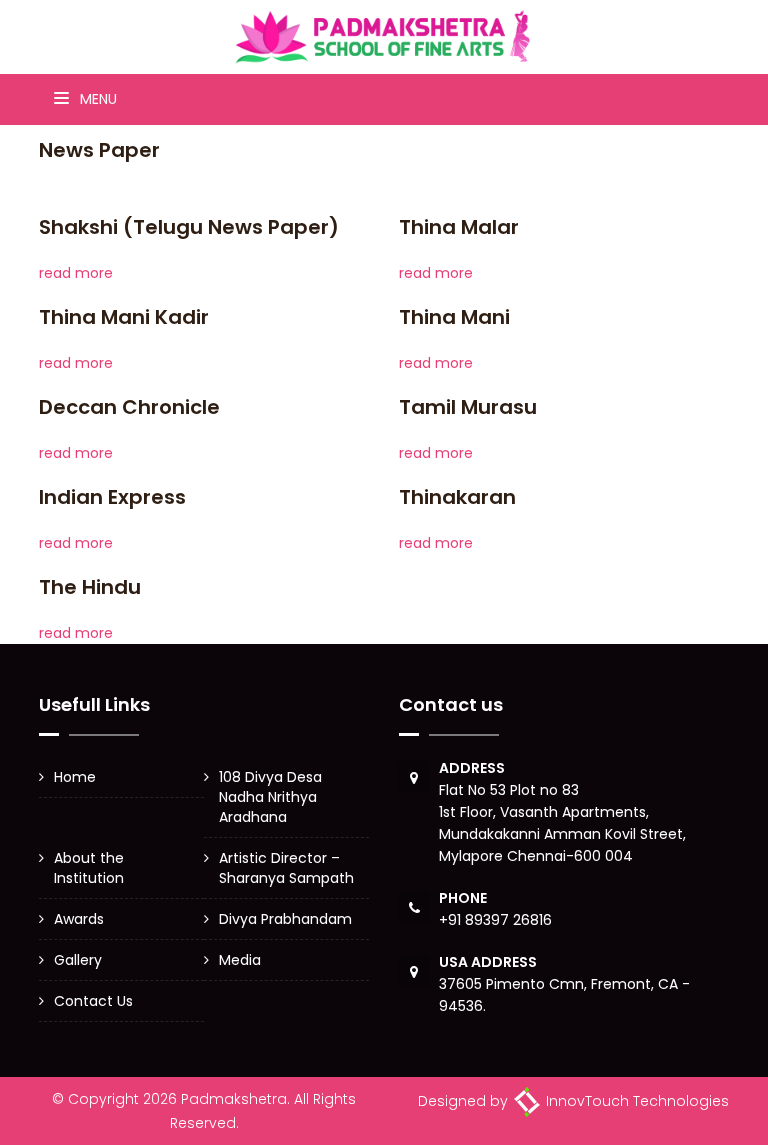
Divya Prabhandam (285, 919)
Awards (79, 919)
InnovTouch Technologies (635, 1101)
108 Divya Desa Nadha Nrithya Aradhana (270, 797)
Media (240, 960)
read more (76, 273)
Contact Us (93, 1001)
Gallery (78, 960)
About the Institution (89, 868)
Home (75, 777)
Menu (96, 99)
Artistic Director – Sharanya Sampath (286, 868)
